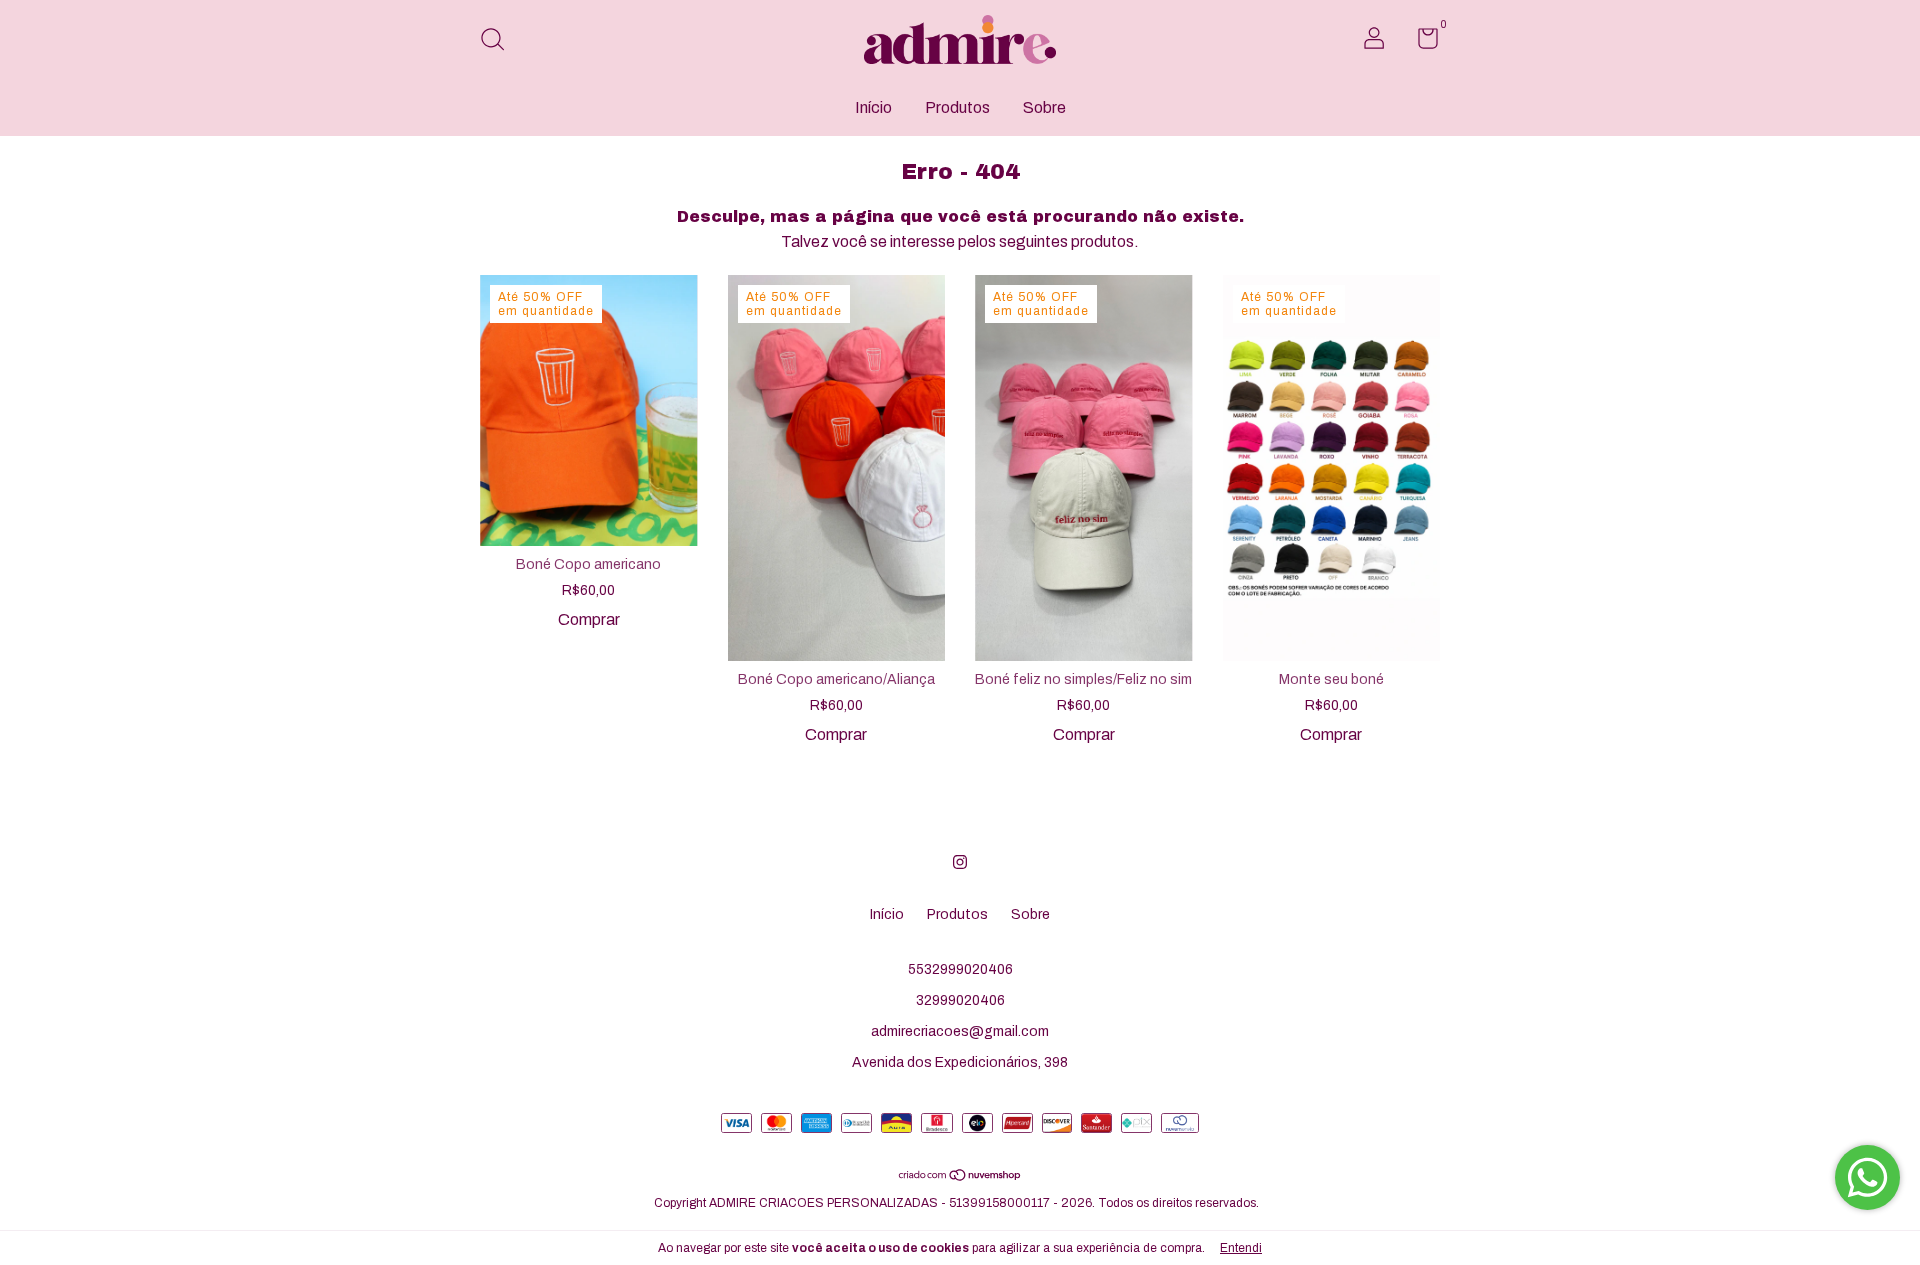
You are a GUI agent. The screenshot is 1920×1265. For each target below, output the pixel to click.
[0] (1420, 42)
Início (873, 107)
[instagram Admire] (960, 862)
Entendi (1241, 1248)
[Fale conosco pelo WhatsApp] (1867, 1177)
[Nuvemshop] (960, 1176)
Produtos (957, 107)
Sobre (1044, 107)
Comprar (589, 619)
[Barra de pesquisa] (499, 41)
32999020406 (960, 1000)
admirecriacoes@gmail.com (960, 1031)
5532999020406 (960, 969)
